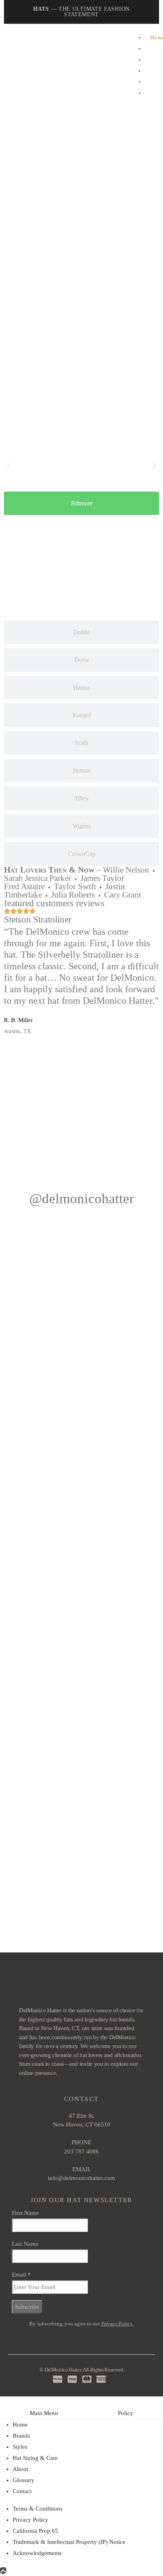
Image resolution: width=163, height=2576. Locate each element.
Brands (21, 2436)
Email (21, 2275)
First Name (25, 2213)
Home (20, 2425)
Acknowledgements (37, 2553)
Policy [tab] (126, 2413)
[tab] (81, 503)
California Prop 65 (35, 2531)
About (20, 2469)
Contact (22, 2491)
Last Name (25, 2244)
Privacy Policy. (118, 2324)
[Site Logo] (67, 67)
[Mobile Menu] (14, 68)
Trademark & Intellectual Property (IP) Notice (69, 2542)
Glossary (24, 2480)
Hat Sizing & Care (35, 2458)
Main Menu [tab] (44, 2413)
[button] (9, 466)
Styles (20, 2447)
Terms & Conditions (38, 2509)
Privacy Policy (30, 2520)
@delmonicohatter (82, 1199)
